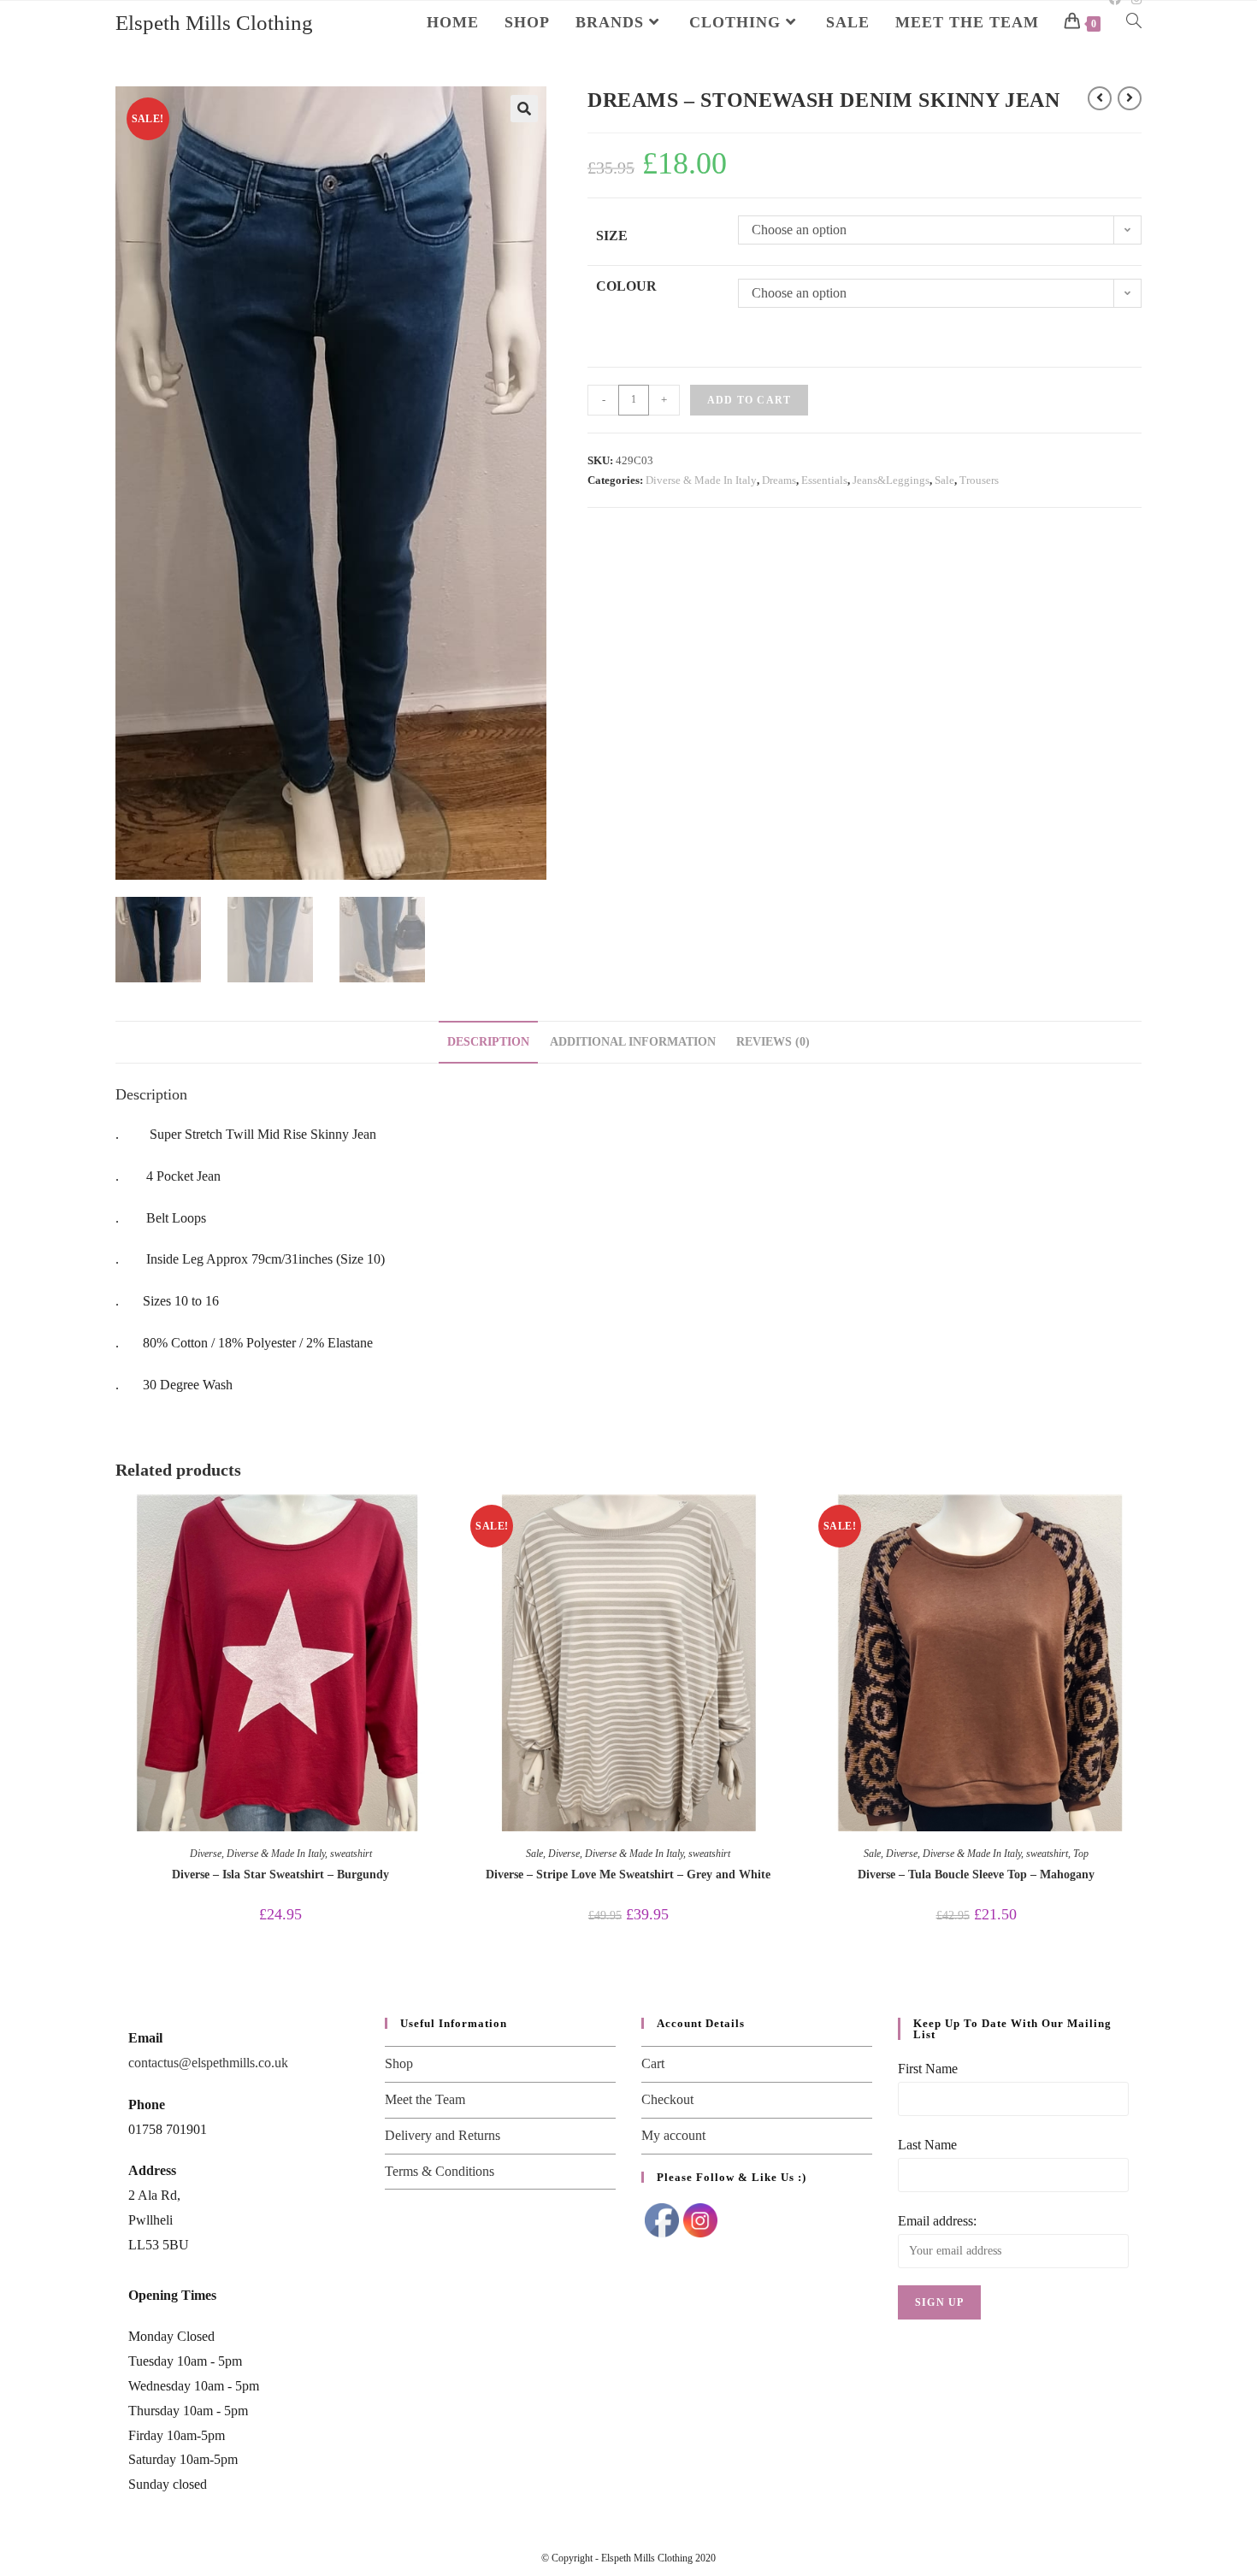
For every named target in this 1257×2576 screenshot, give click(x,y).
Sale (944, 480)
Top (1081, 1854)
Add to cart (749, 400)
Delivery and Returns (443, 2135)
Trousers (979, 480)
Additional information (633, 1041)
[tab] (488, 1042)
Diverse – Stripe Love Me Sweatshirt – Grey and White (628, 1875)
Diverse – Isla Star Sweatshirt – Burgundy (280, 1875)
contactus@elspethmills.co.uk (208, 2063)
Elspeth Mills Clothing (214, 23)
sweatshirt (351, 1854)
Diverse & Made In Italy (701, 480)
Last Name (927, 2145)
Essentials (824, 480)
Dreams (779, 480)
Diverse (206, 1854)
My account (673, 2135)
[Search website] (1134, 22)
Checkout (667, 2099)
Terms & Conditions (440, 2171)
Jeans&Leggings (891, 480)
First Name (928, 2069)
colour (626, 286)
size (612, 236)
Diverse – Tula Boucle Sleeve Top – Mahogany (976, 1875)
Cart (653, 2063)
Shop (399, 2063)
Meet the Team (425, 2099)
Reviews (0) (773, 1041)
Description (488, 1041)
